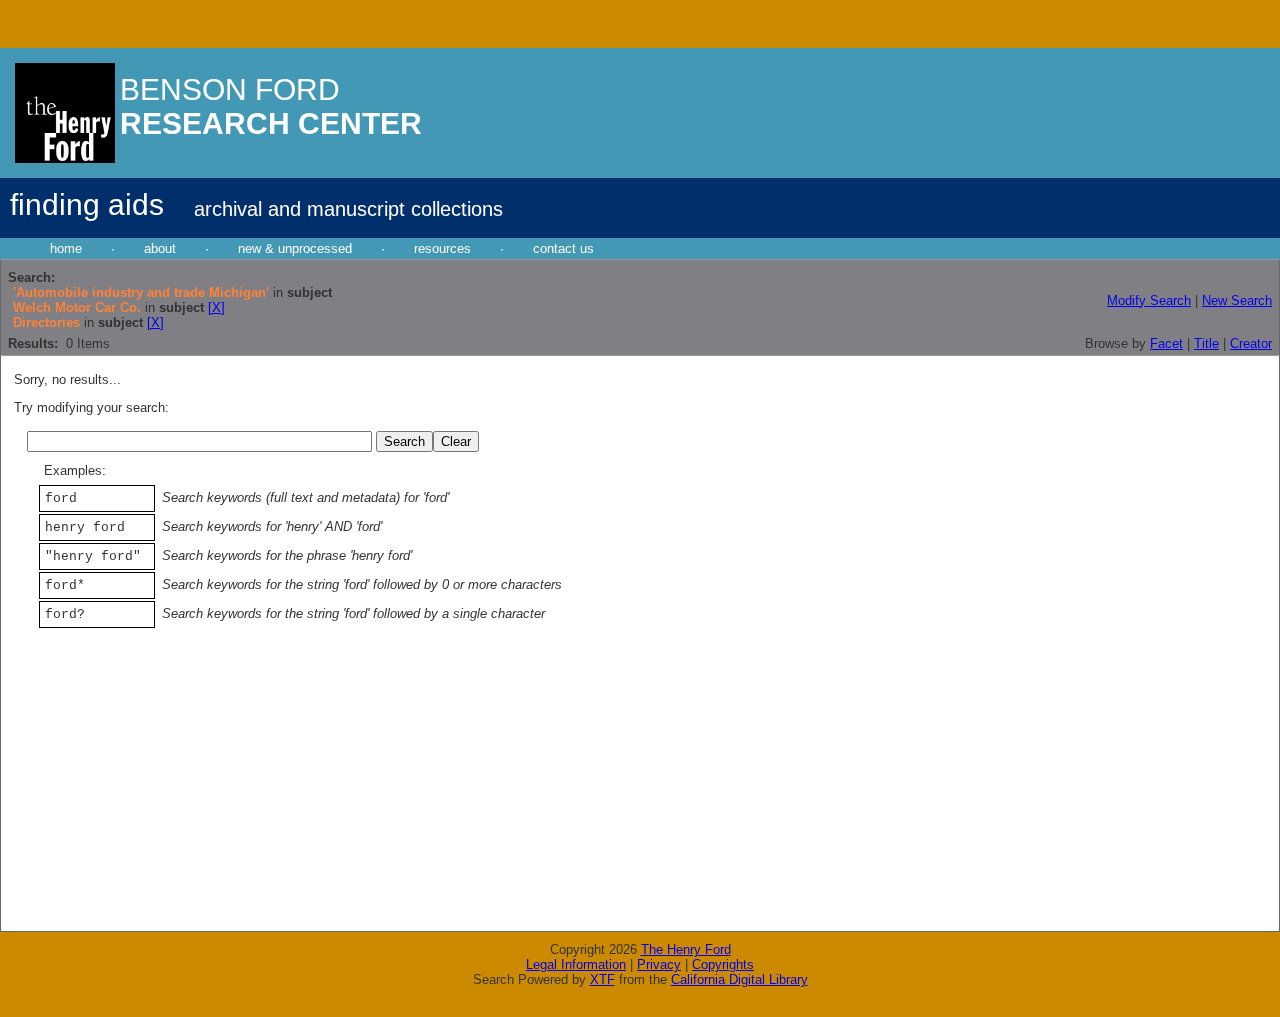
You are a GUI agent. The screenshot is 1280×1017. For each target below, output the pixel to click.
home (66, 248)
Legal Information (576, 964)
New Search (1237, 300)
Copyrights (723, 964)
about (160, 248)
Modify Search (1149, 300)
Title (1206, 343)
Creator (1251, 343)
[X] (216, 307)
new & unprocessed (295, 248)
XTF (602, 979)
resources (442, 248)
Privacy (659, 964)
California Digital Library (739, 979)
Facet (1166, 343)
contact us (563, 248)
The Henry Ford (686, 949)
